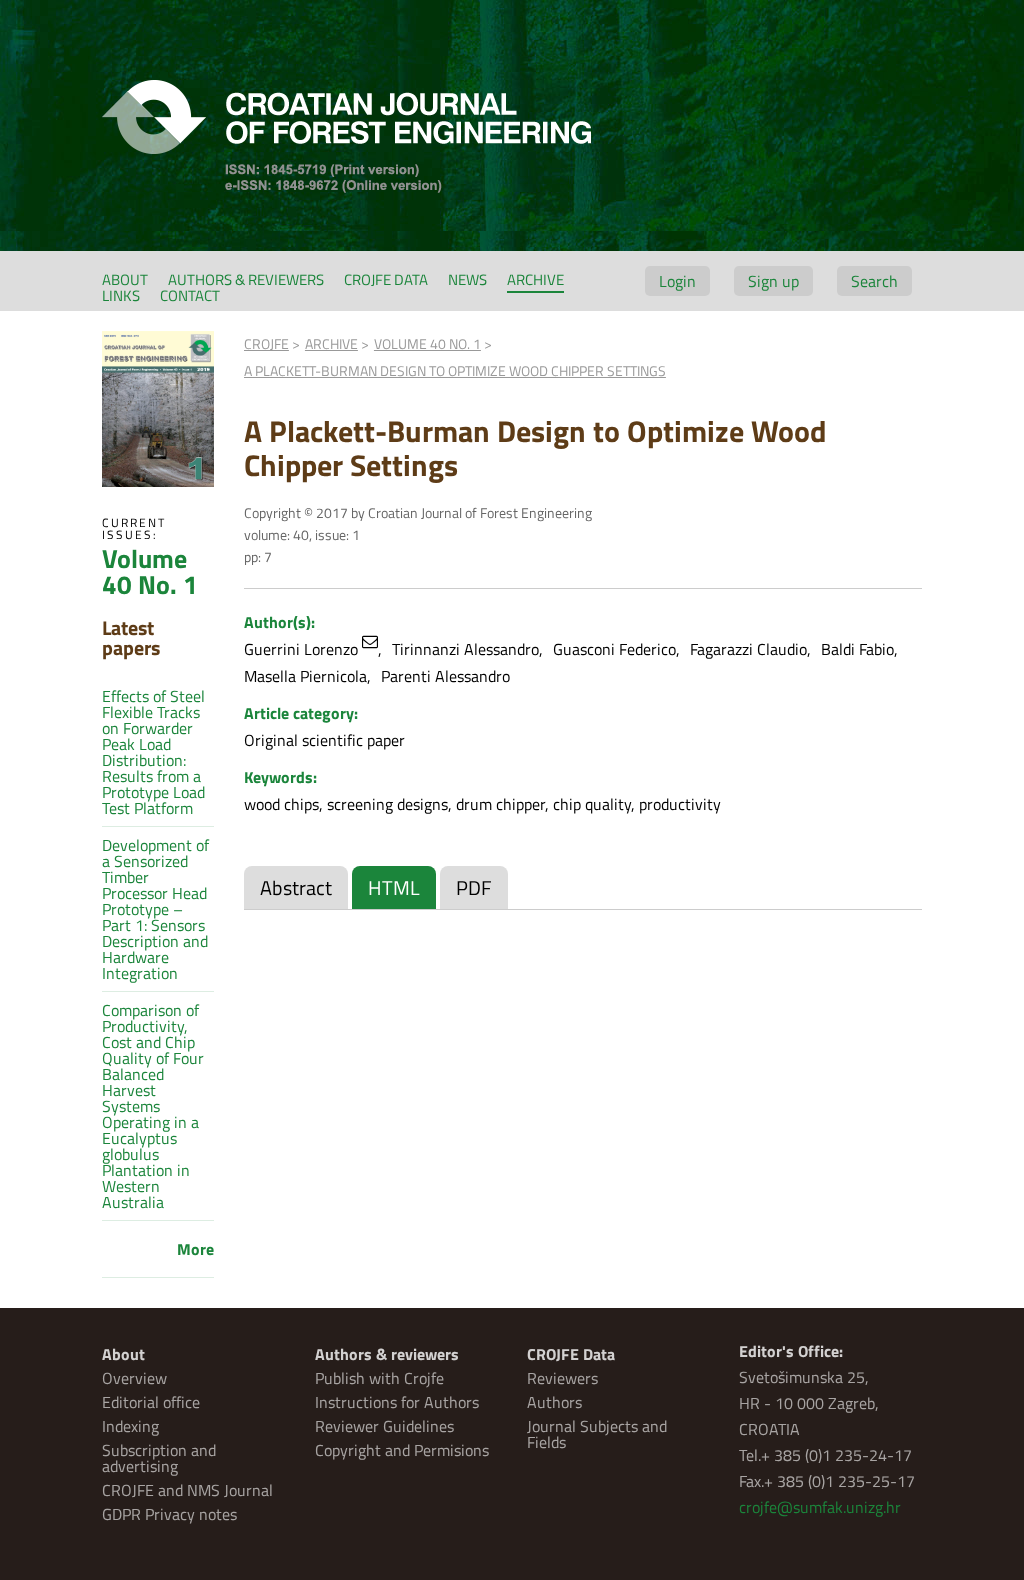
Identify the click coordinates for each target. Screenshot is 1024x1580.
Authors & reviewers (246, 279)
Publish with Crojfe (379, 1378)
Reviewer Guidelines (384, 1426)
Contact (190, 295)
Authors (554, 1402)
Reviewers (562, 1378)
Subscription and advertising (159, 1458)
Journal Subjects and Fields (597, 1434)
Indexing (130, 1426)
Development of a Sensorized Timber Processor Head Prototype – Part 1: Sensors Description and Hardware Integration (155, 909)
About (125, 279)
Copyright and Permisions (402, 1450)
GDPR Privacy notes (169, 1514)
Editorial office (151, 1402)
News (467, 279)
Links (121, 295)
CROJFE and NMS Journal (187, 1490)
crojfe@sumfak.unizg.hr (820, 1507)
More (195, 1249)
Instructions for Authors (397, 1402)
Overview (134, 1378)
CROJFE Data (386, 279)
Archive (535, 279)
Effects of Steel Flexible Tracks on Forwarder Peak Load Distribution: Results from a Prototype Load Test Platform (153, 752)
